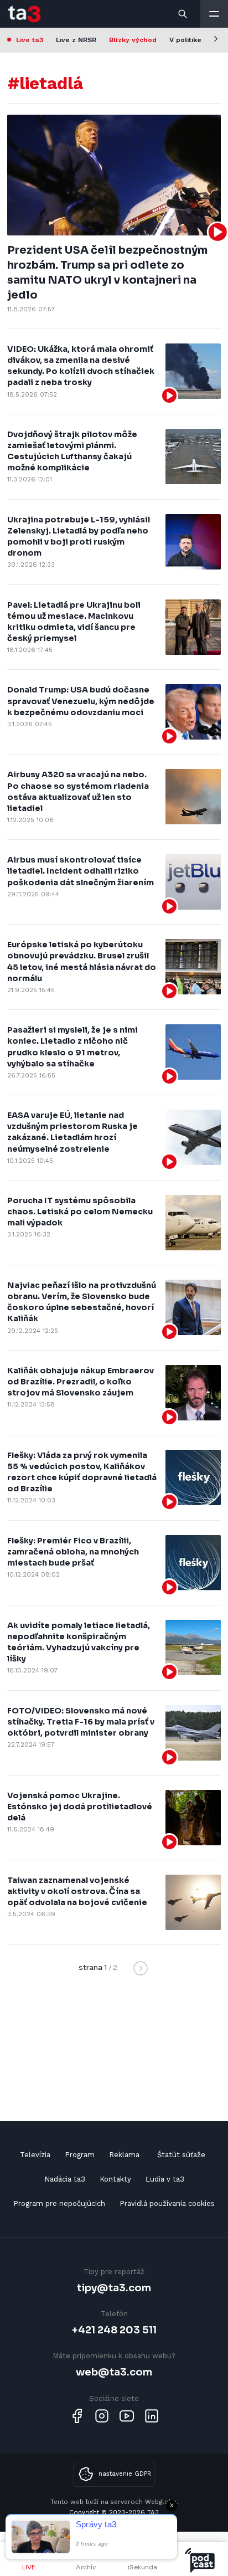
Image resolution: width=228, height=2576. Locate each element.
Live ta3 (30, 40)
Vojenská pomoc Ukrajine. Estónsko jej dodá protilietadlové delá (80, 1807)
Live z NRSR (76, 40)
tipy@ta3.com (114, 2288)
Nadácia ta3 (65, 2179)
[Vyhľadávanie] (183, 14)
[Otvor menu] (214, 14)
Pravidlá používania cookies (167, 2203)
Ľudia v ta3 (165, 2179)
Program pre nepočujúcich (59, 2203)
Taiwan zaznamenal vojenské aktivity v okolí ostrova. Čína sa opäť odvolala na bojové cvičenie (77, 1891)
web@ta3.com (114, 2372)
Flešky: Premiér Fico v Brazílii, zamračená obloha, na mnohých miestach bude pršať (73, 1552)
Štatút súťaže (181, 2155)
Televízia (35, 2155)
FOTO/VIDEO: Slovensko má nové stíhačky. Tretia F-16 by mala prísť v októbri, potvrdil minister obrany (81, 1722)
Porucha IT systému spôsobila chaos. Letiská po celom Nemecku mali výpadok (80, 1212)
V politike (185, 40)
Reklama (124, 2155)
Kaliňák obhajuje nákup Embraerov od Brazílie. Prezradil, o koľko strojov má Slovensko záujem (81, 1382)
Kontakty (115, 2179)
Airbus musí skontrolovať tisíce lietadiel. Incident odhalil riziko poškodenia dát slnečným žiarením (81, 871)
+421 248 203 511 (114, 2330)
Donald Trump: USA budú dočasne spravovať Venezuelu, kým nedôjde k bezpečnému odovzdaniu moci (81, 701)
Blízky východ (133, 40)
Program (80, 2155)
